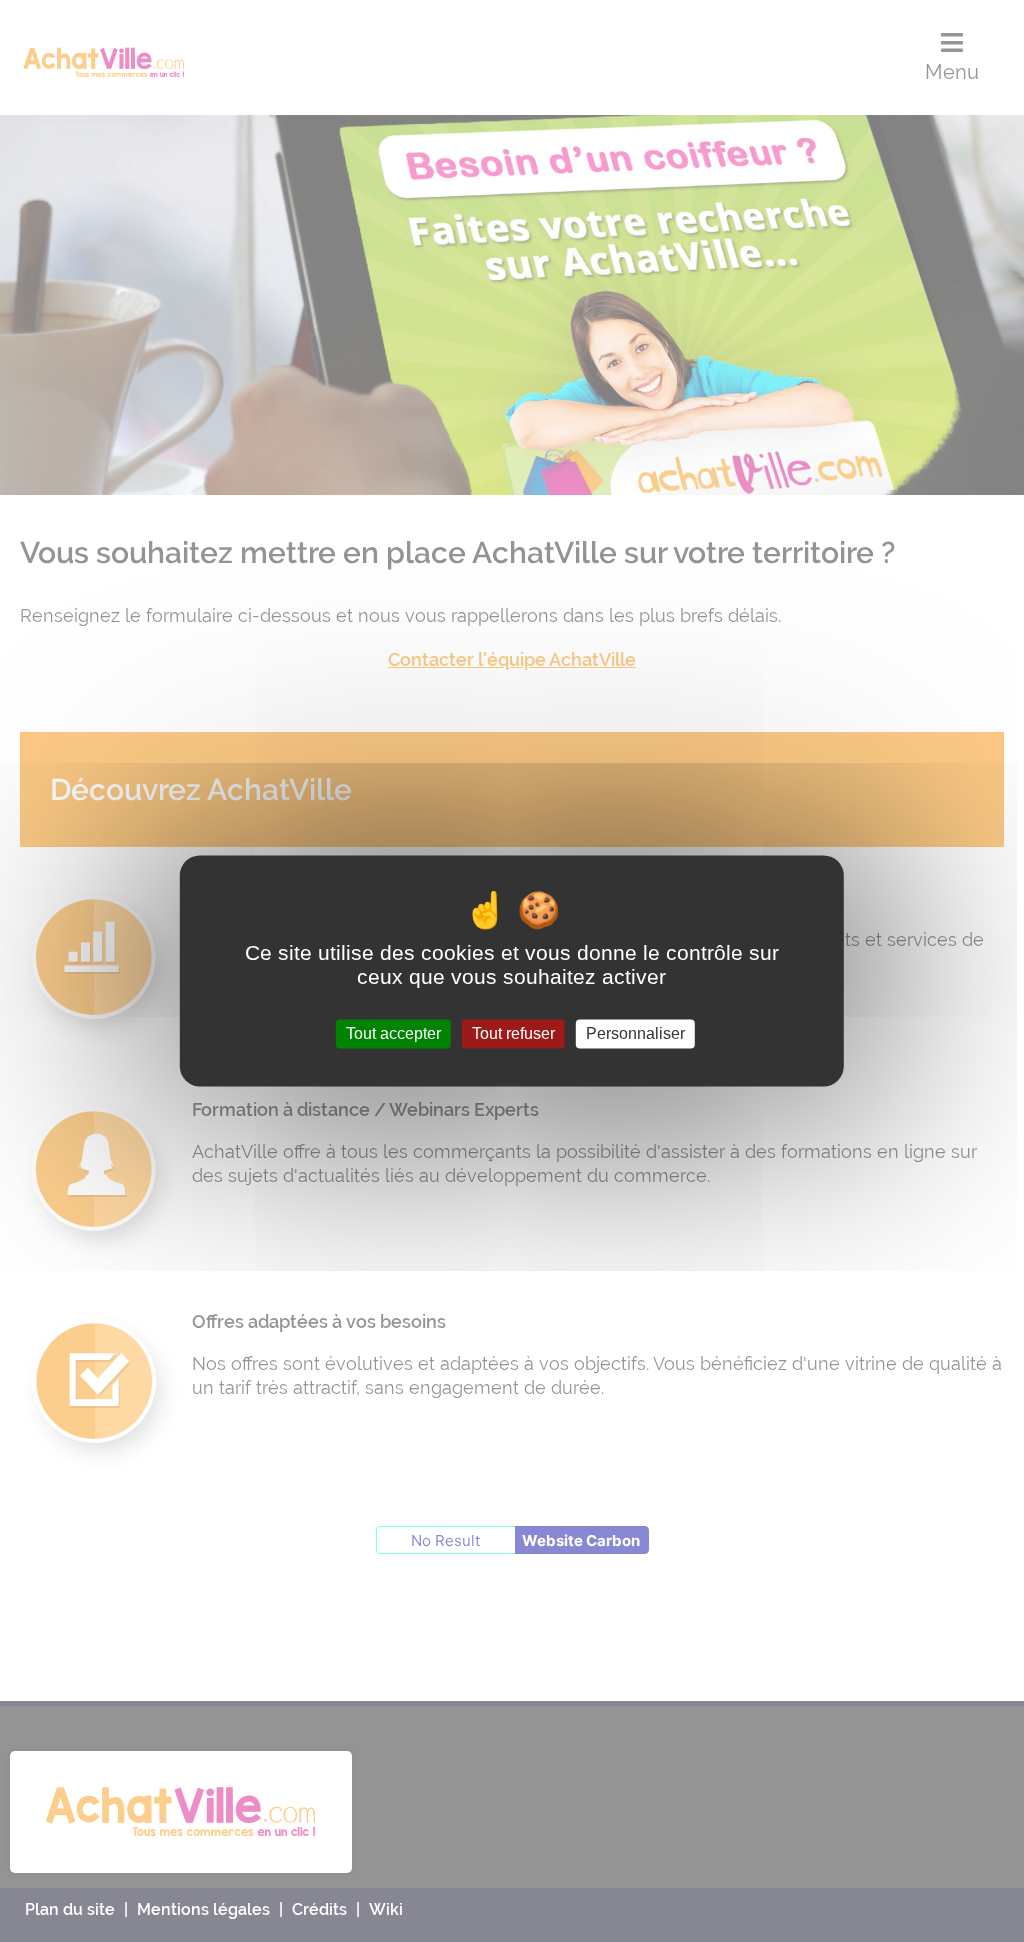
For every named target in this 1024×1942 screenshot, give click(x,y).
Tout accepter (393, 1033)
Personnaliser (635, 1033)
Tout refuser (513, 1033)
